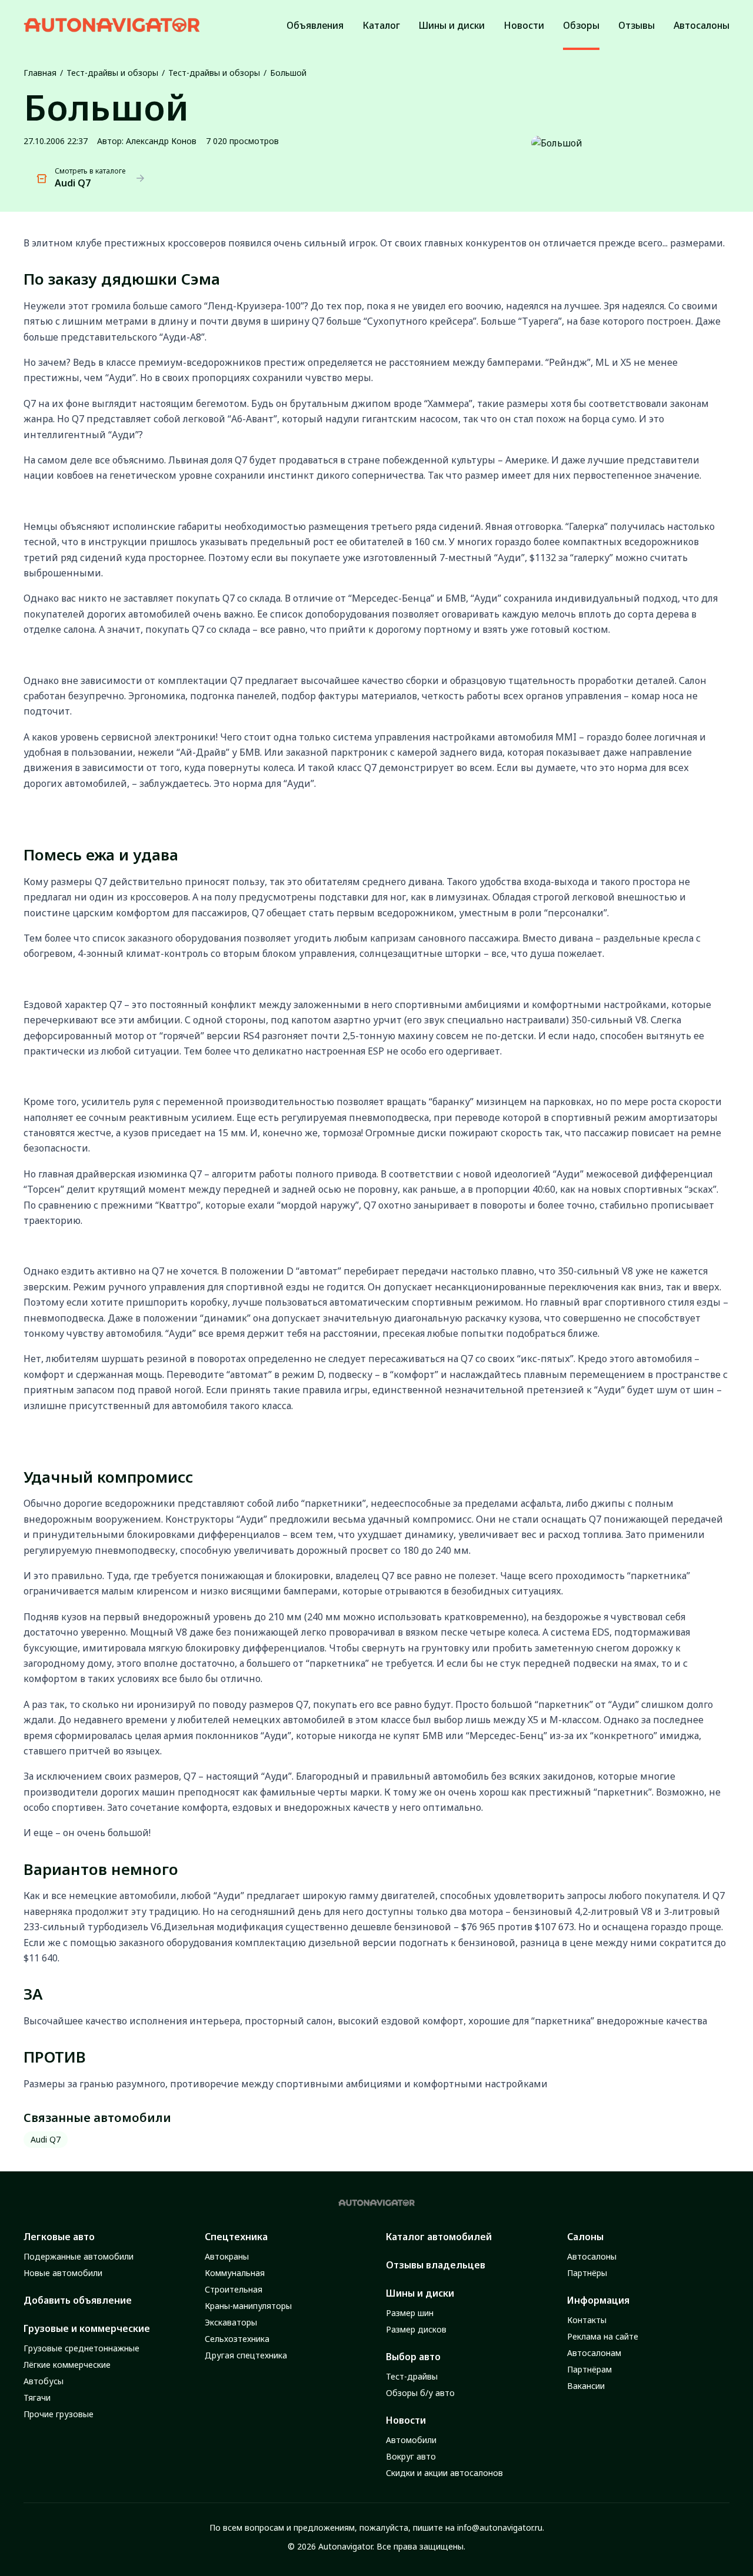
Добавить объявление (78, 2300)
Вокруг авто (411, 2456)
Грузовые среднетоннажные (81, 2348)
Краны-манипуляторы (248, 2306)
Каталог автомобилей (439, 2237)
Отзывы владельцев (436, 2265)
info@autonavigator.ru (500, 2527)
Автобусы (44, 2381)
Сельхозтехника (237, 2339)
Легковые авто (59, 2237)
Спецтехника (236, 2237)
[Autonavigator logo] (112, 25)
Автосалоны (592, 2256)
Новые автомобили (63, 2273)
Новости (406, 2420)
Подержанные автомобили (79, 2256)
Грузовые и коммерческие (87, 2328)
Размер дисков (416, 2329)
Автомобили (411, 2440)
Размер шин (410, 2313)
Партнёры (587, 2273)
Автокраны (227, 2256)
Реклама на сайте (603, 2336)
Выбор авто (413, 2357)
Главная (40, 73)
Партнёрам (589, 2369)
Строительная (234, 2289)
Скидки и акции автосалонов (444, 2473)
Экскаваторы (231, 2322)
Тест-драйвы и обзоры (112, 73)
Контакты (587, 2320)
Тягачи (37, 2398)
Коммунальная (235, 2273)
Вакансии (586, 2386)
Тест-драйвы (412, 2376)
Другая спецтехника (246, 2355)
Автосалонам (594, 2353)
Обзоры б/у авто (420, 2393)
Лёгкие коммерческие (67, 2365)
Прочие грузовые (59, 2414)
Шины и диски (420, 2293)
